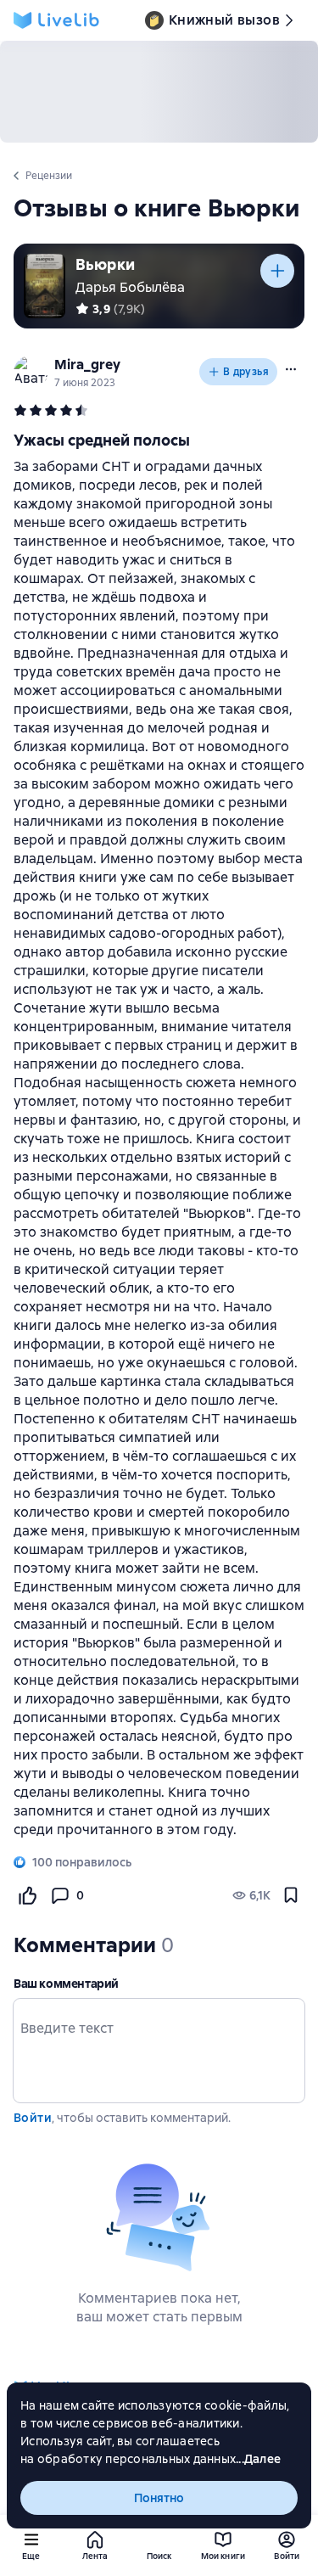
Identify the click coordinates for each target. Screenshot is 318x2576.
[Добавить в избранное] (291, 1895)
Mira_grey (87, 365)
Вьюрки (105, 264)
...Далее (258, 2459)
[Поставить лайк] (27, 1895)
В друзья (246, 372)
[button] (291, 369)
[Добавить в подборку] (277, 271)
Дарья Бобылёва (130, 287)
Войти (33, 2118)
